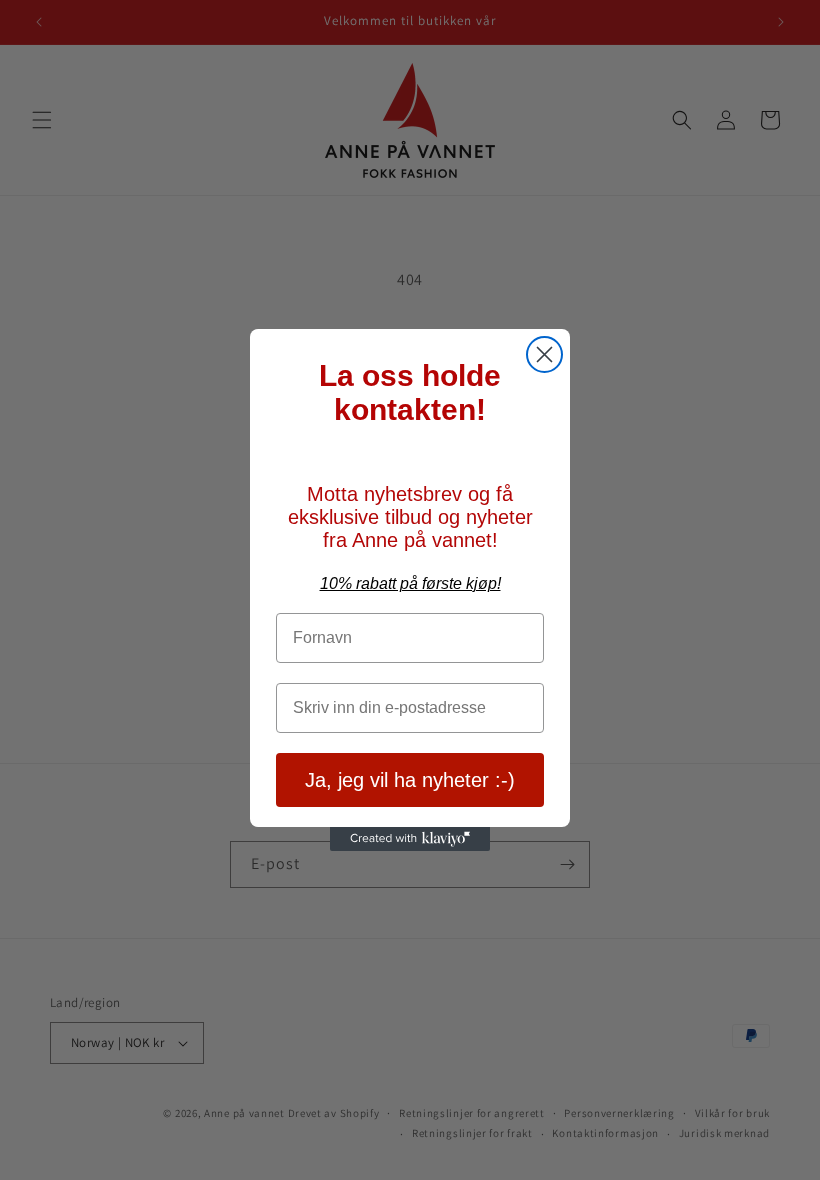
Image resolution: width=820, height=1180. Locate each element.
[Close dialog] (544, 354)
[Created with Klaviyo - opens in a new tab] (410, 839)
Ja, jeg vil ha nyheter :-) (410, 780)
